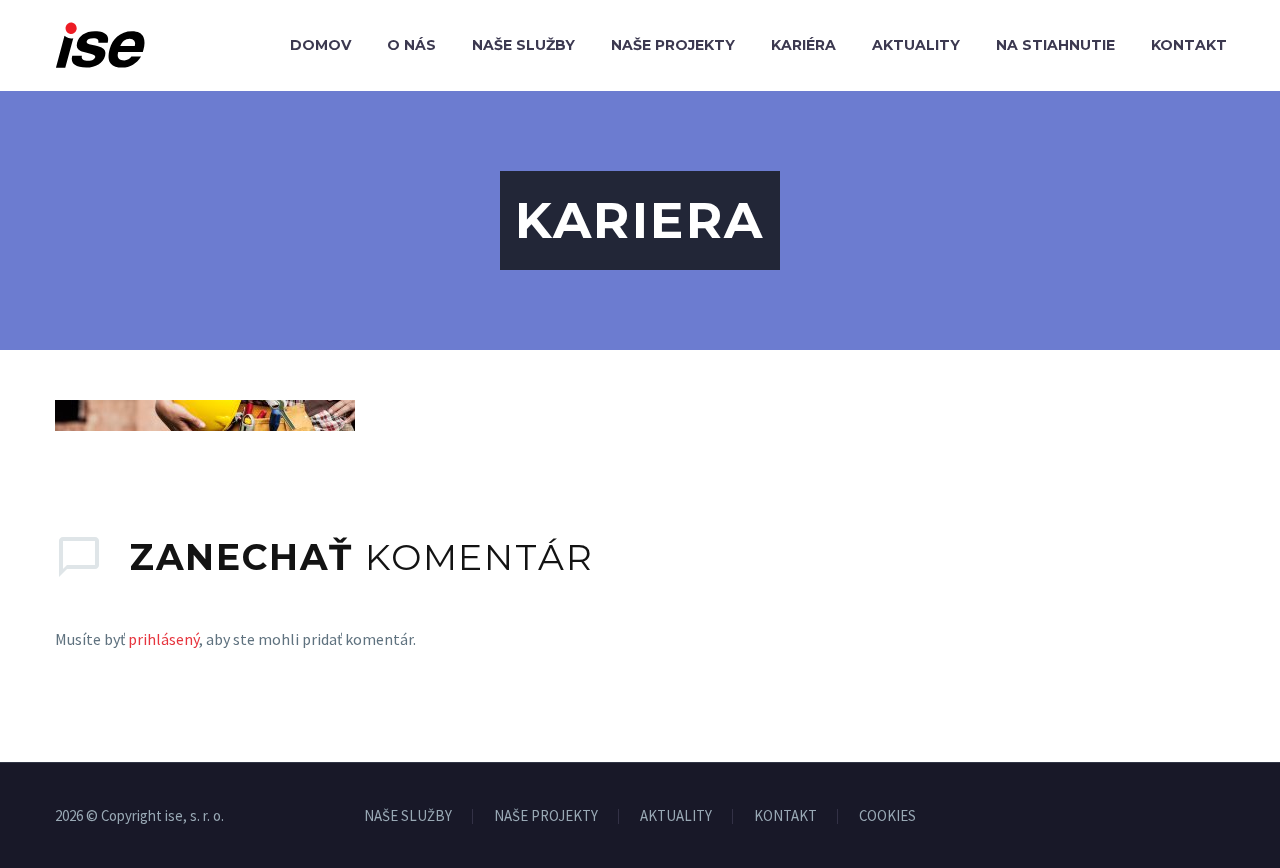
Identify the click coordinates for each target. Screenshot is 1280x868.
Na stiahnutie (1055, 45)
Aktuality (916, 45)
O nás (411, 45)
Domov (320, 45)
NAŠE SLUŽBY (408, 816)
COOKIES (887, 816)
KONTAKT (785, 816)
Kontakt (1189, 45)
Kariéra (803, 45)
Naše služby (523, 45)
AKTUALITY (676, 816)
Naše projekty (673, 45)
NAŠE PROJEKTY (546, 816)
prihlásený (163, 639)
